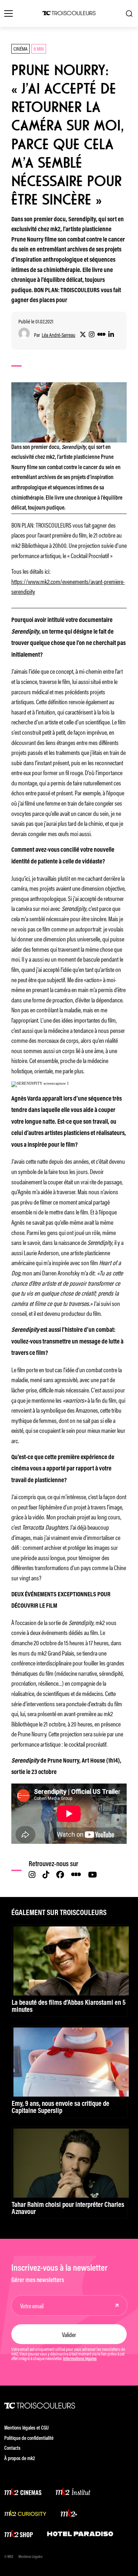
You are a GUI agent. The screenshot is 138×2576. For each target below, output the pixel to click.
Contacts (12, 2449)
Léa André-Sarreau (59, 335)
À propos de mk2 (20, 2459)
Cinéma (21, 48)
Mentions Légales (30, 2557)
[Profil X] (83, 335)
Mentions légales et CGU (27, 2428)
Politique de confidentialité (29, 2439)
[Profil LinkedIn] (111, 335)
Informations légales (80, 2359)
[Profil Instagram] (92, 335)
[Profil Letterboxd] (101, 335)
